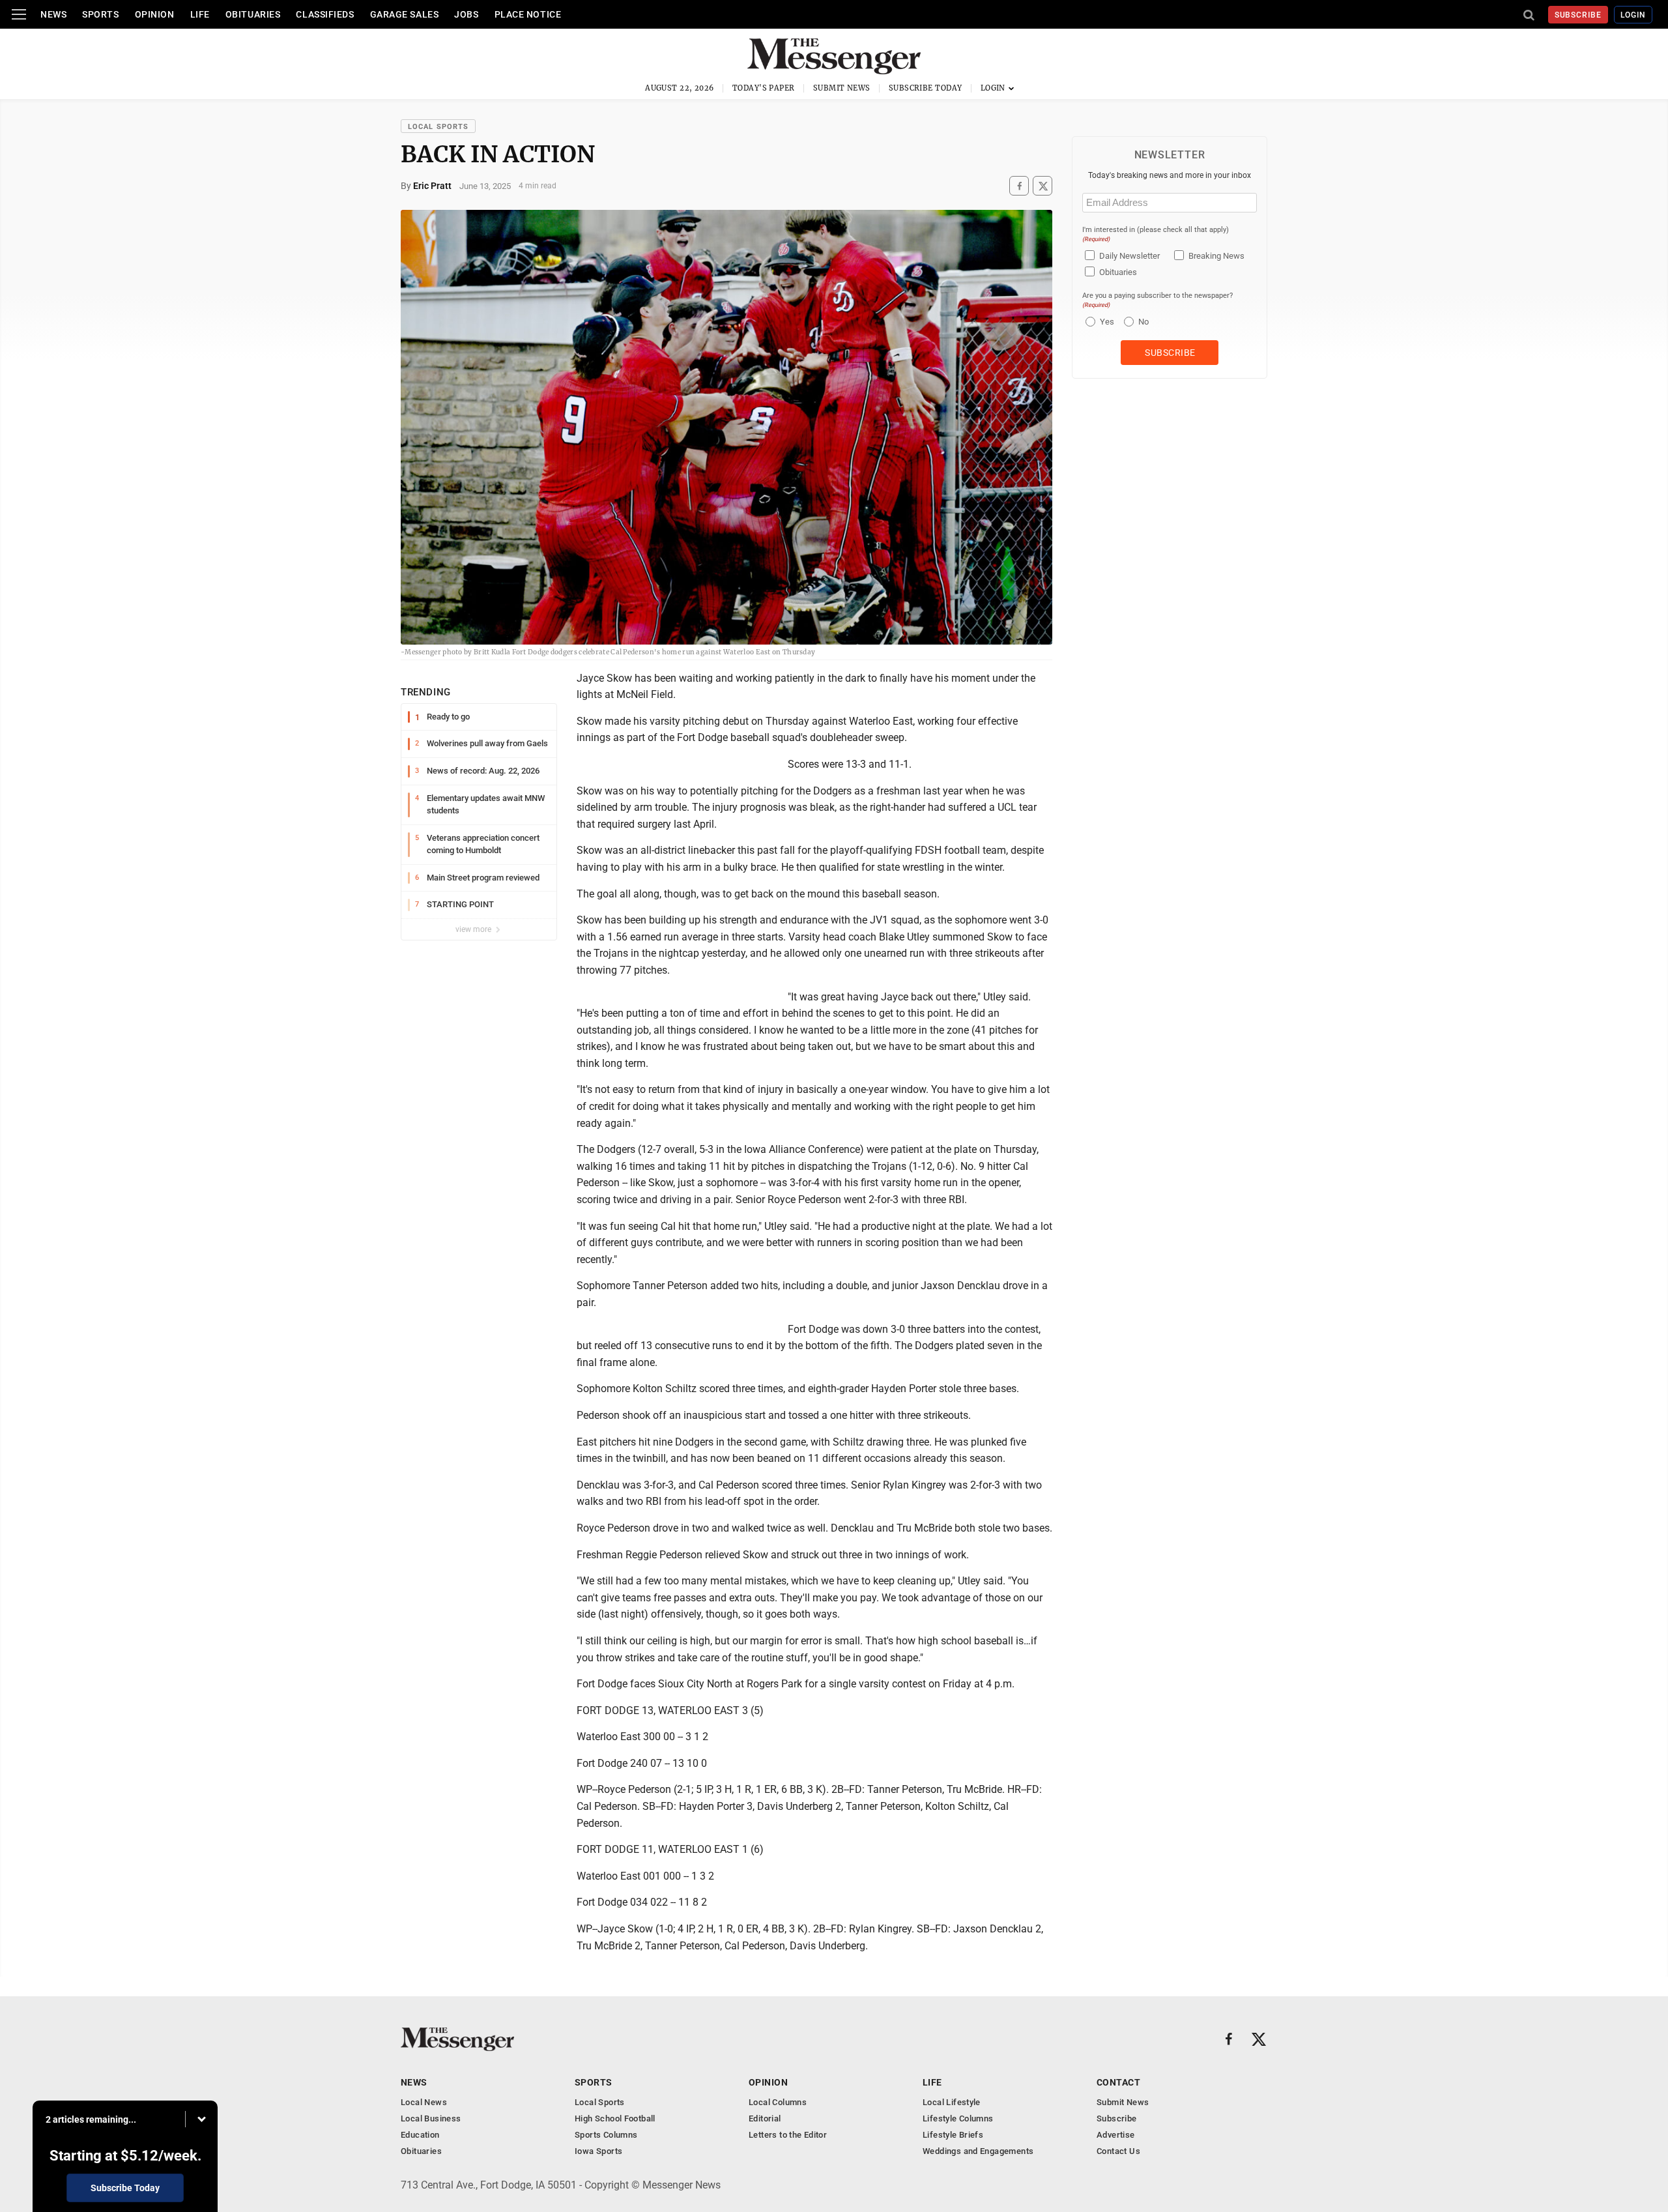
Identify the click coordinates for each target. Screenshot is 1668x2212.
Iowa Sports (598, 2151)
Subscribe (1578, 15)
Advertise (1116, 2135)
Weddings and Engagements (978, 2151)
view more (474, 929)
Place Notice (528, 14)
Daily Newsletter (1129, 256)
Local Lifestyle (952, 2102)
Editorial (765, 2118)
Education (420, 2135)
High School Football (615, 2118)
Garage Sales (405, 14)
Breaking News (1216, 256)
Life (200, 14)
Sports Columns (606, 2135)
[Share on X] (1042, 186)
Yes (1105, 322)
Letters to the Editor (788, 2135)
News (53, 14)
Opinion (155, 14)
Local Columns (778, 2102)
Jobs (466, 14)
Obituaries (253, 14)
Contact (1118, 2082)
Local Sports (438, 127)
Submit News (842, 88)
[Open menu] (19, 14)
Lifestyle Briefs (953, 2135)
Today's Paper (764, 88)
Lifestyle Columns (958, 2118)
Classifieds (325, 14)
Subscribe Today (926, 88)
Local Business (431, 2118)
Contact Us (1118, 2151)
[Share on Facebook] (1019, 186)
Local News (424, 2102)
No (1143, 322)
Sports (100, 14)
